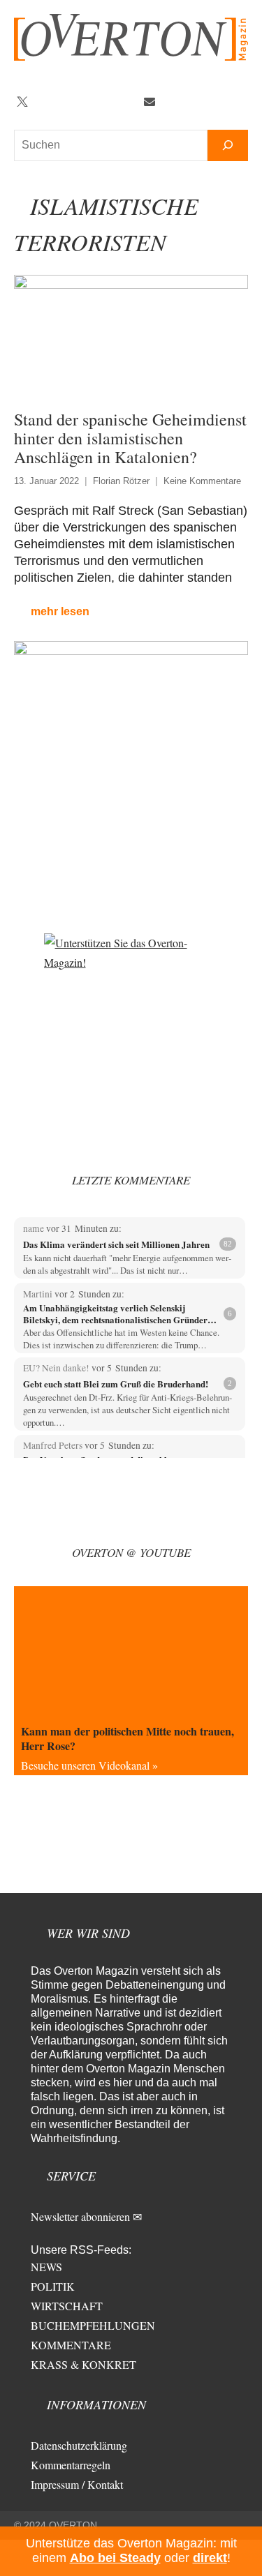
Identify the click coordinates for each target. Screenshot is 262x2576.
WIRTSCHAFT (67, 2306)
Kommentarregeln (71, 2465)
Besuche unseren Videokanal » (89, 1765)
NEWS (46, 2267)
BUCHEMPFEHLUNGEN (93, 2325)
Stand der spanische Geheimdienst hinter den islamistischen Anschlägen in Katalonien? (130, 438)
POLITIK (53, 2286)
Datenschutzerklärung (79, 2445)
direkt (210, 2558)
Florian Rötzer (121, 481)
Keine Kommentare (202, 481)
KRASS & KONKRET (83, 2364)
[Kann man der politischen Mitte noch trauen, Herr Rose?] (131, 1652)
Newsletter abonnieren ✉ (86, 2216)
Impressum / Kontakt (77, 2484)
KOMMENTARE (71, 2345)
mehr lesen (60, 611)
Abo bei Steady (115, 2558)
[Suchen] (228, 145)
